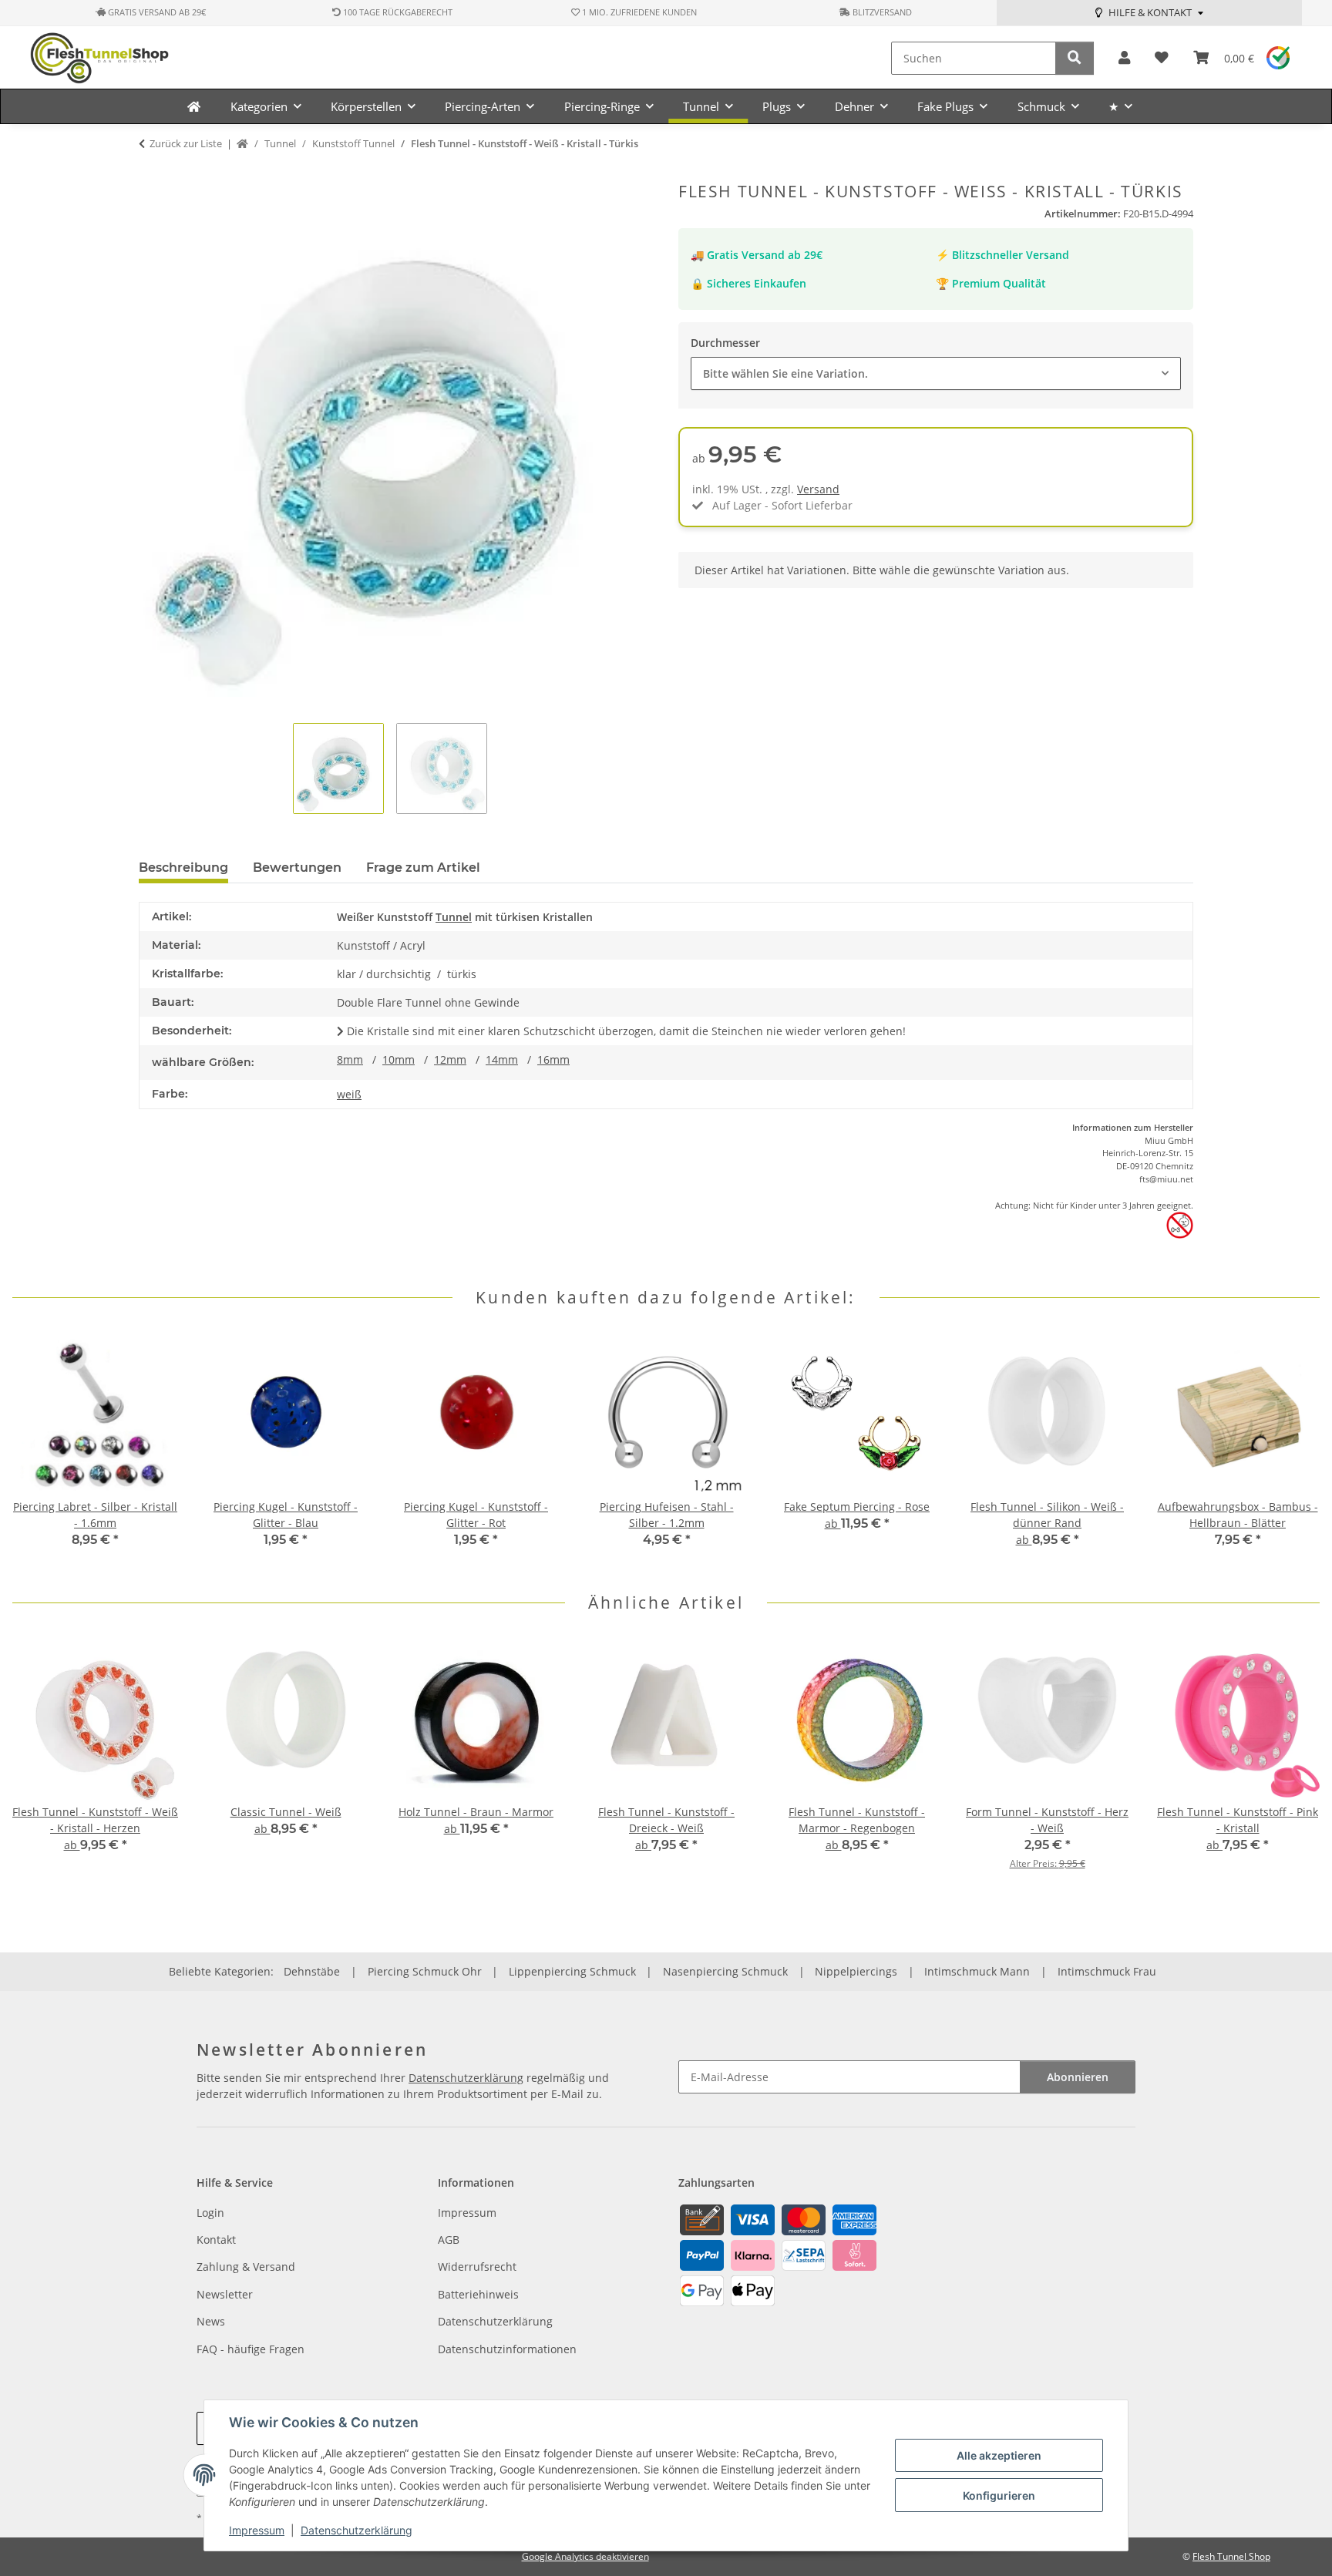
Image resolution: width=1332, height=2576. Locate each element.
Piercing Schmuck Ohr (425, 1971)
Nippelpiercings (856, 1971)
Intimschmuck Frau (1107, 1971)
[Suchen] (1075, 58)
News (211, 2321)
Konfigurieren (999, 2495)
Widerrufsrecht (477, 2267)
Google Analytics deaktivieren (585, 2556)
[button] (1124, 58)
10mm (399, 1059)
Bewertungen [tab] (297, 868)
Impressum (257, 2530)
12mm (450, 1059)
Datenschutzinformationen (507, 2349)
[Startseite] (242, 144)
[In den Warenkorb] (151, 173)
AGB (449, 2240)
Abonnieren (1078, 2077)
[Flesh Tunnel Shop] (194, 106)
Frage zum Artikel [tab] (423, 868)
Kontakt (216, 2240)
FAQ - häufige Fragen (251, 2349)
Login (210, 2213)
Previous (38, 1450)
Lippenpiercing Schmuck (572, 1971)
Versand (818, 489)
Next (1295, 1450)
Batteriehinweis (478, 2294)
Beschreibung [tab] (183, 868)
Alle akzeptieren (999, 2455)
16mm (553, 1059)
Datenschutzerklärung (357, 2530)
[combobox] (936, 373)
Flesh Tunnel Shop (1231, 2556)
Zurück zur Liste (186, 143)
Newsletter (225, 2294)
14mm (502, 1059)
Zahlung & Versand (246, 2267)
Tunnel (454, 917)
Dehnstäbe (312, 1971)
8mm (350, 1059)
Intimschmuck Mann (977, 1971)
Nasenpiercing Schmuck (725, 1971)
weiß (349, 1094)
